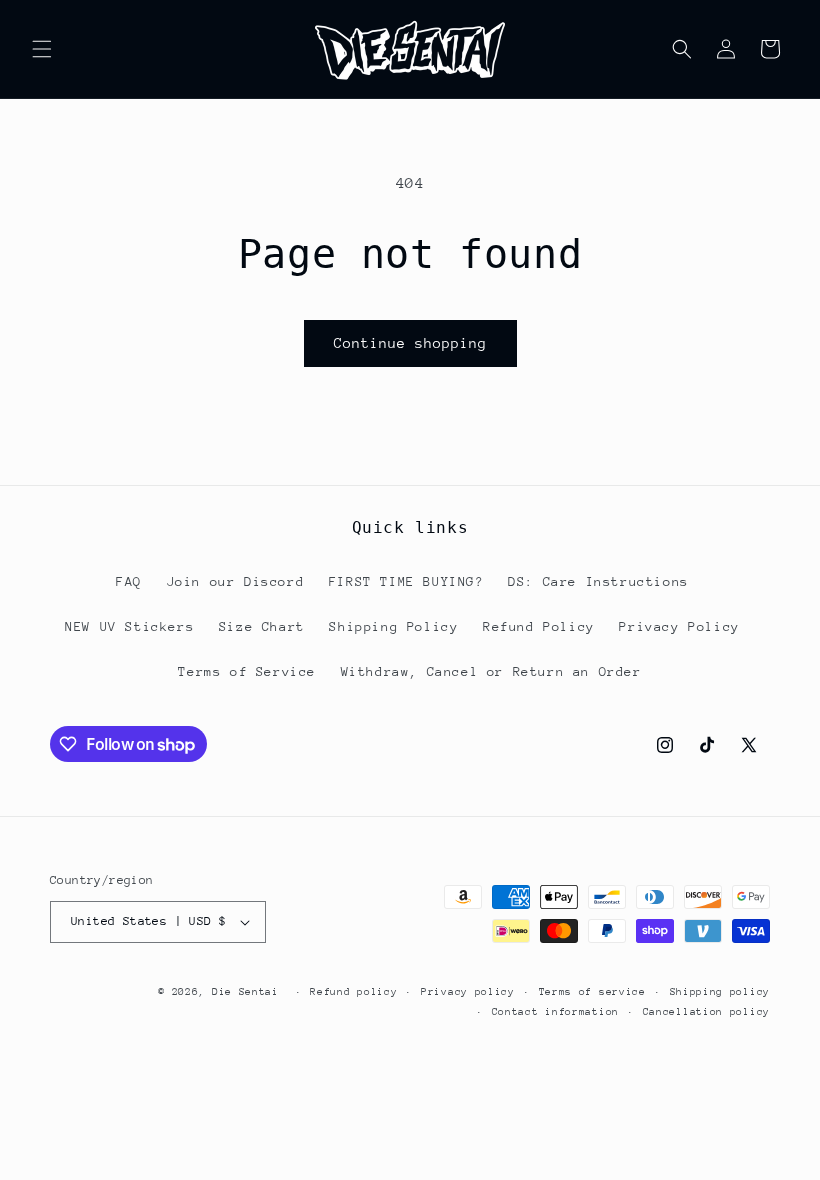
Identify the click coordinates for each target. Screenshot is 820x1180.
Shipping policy (720, 992)
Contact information (555, 1012)
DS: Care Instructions (598, 581)
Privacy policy (468, 992)
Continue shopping (410, 343)
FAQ (129, 581)
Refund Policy (539, 626)
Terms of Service (247, 671)
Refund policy (353, 992)
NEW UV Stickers (129, 626)
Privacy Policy (679, 626)
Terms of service (592, 992)
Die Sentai (245, 992)
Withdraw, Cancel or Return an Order (491, 671)
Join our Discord (236, 581)
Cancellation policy (706, 1012)
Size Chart (262, 626)
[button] (42, 49)
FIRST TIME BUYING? (406, 581)
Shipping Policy (393, 626)
